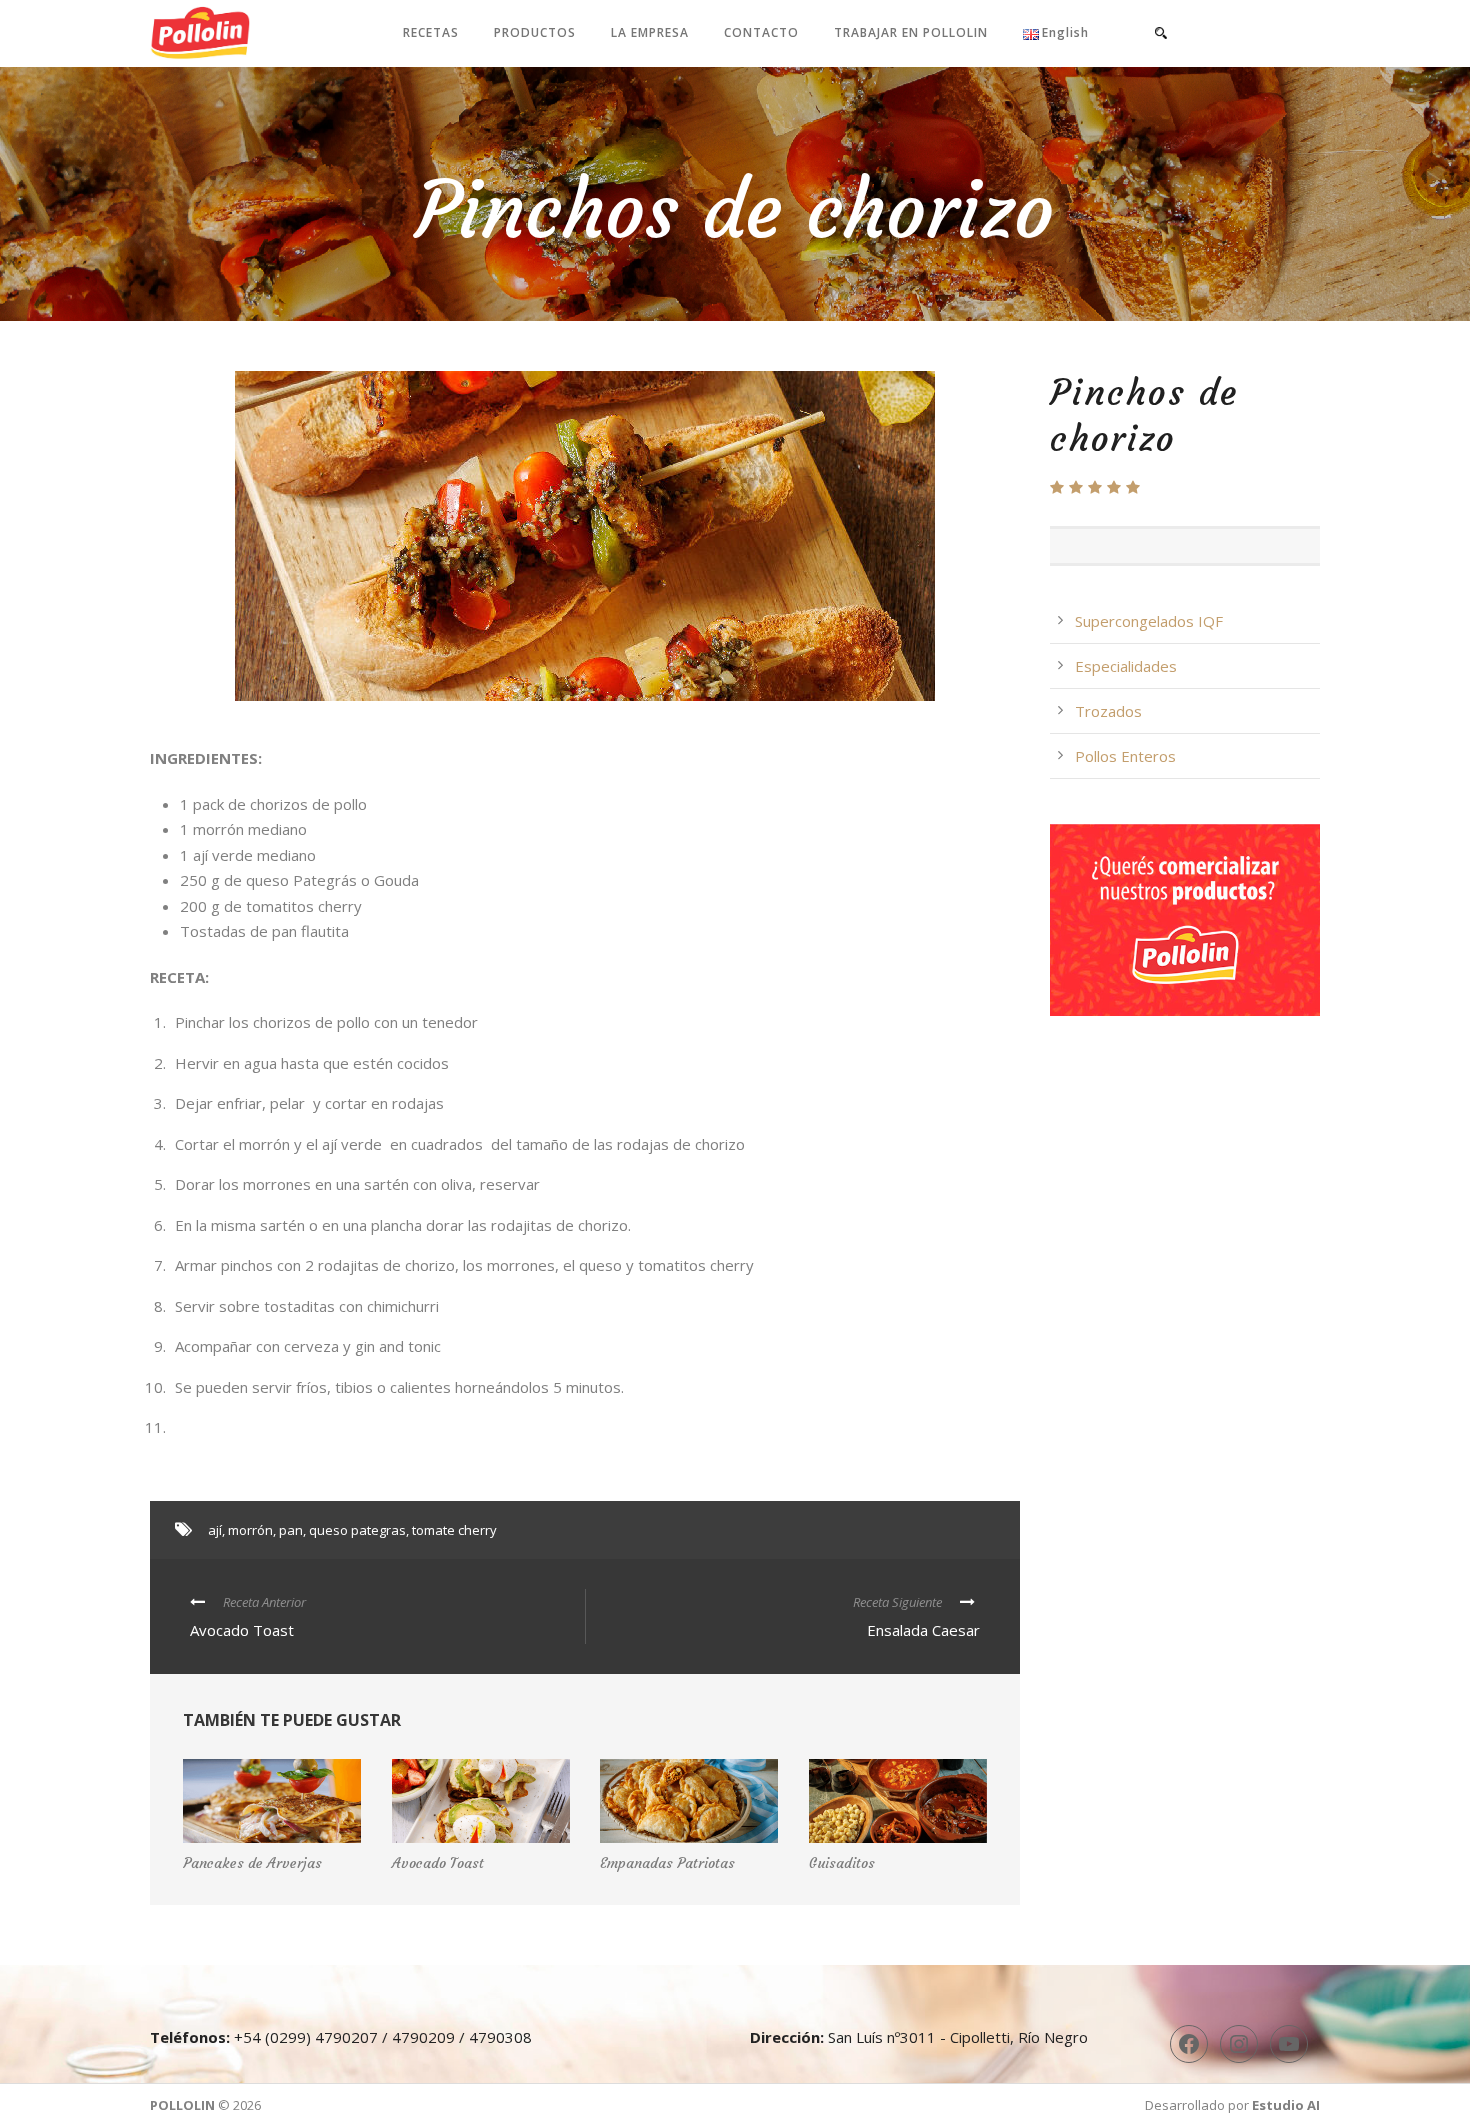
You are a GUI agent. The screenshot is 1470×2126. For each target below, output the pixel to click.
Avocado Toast (438, 1863)
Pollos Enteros (1125, 756)
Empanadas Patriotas (667, 1863)
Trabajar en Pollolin (911, 32)
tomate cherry (454, 1530)
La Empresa (650, 32)
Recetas (431, 32)
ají (215, 1530)
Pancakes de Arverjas (252, 1863)
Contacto (761, 32)
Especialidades (1126, 666)
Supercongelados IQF (1149, 621)
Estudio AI (1286, 2105)
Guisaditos (842, 1863)
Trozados (1108, 711)
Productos (535, 32)
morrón (250, 1530)
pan (291, 1530)
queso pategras (357, 1530)
